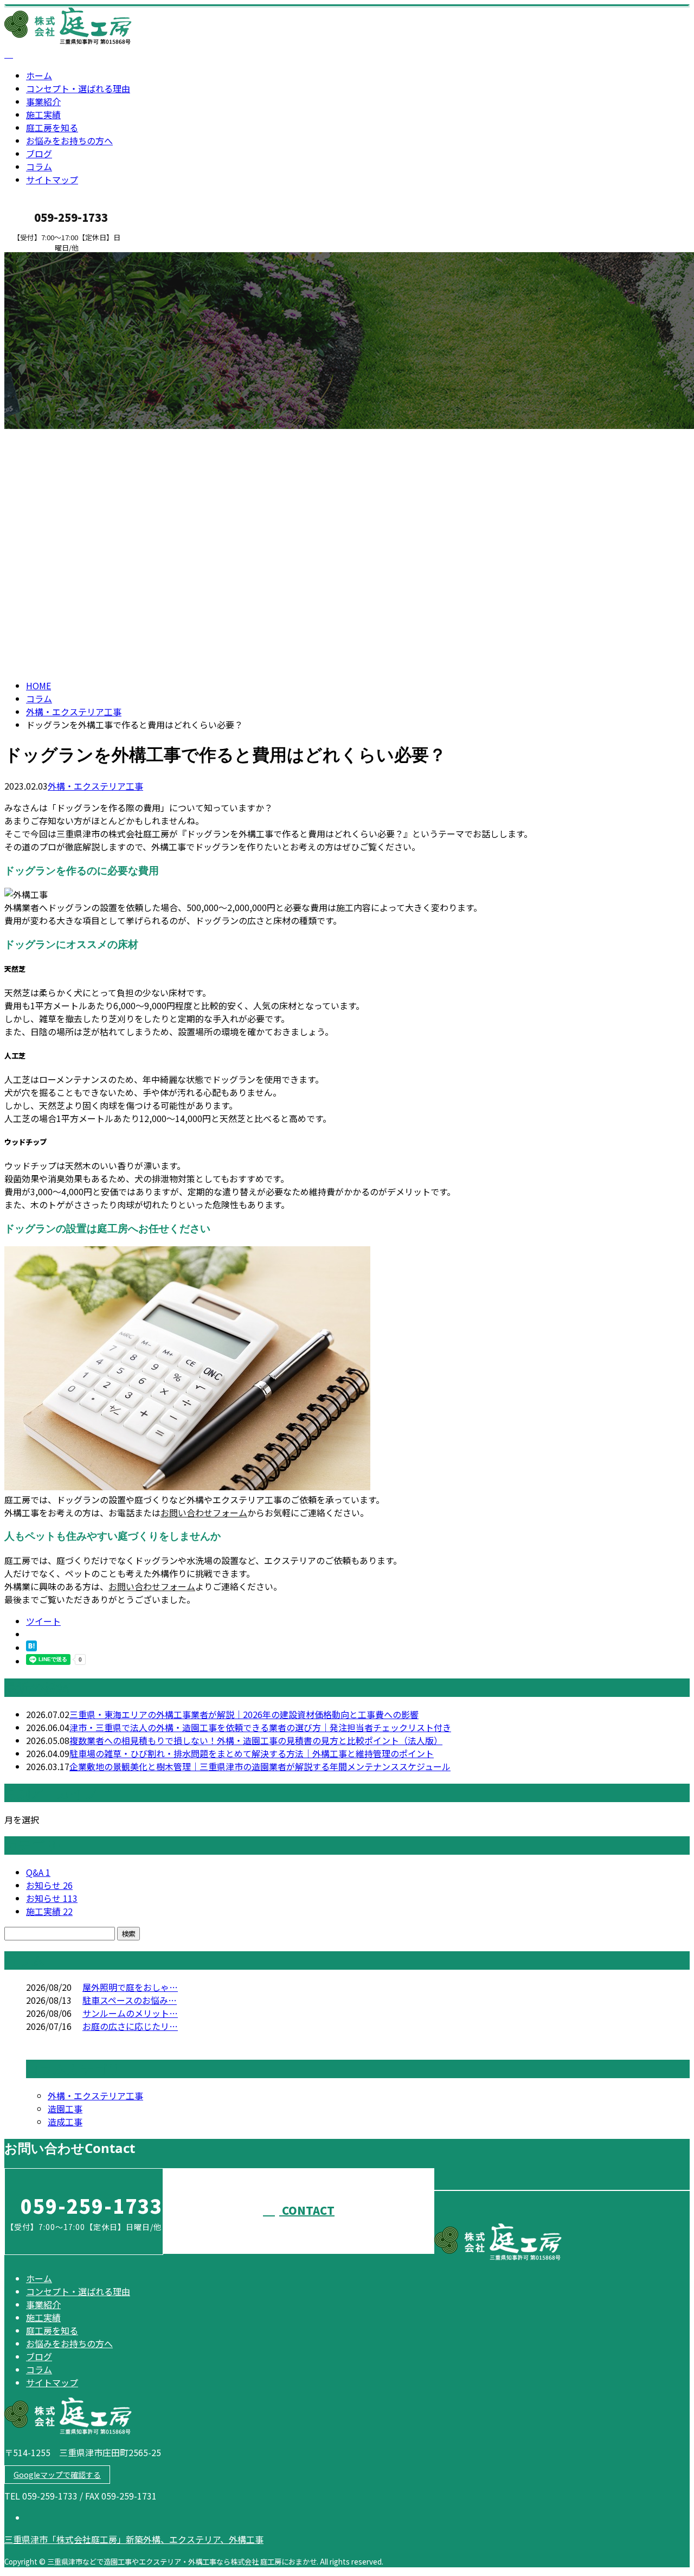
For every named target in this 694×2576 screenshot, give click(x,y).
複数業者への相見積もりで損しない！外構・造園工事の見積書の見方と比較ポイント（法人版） (256, 1740)
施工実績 (43, 114)
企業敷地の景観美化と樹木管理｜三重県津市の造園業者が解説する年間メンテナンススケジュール (260, 1766)
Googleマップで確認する (57, 2475)
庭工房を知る (52, 127)
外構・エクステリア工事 (74, 712)
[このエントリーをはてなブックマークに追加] (31, 1648)
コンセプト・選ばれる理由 (78, 88)
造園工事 (65, 2109)
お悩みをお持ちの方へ (69, 140)
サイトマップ (52, 180)
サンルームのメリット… (130, 2013)
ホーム (39, 75)
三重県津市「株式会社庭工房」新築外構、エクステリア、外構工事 (134, 2539)
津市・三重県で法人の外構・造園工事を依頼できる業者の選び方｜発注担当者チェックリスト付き (260, 1727)
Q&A (38, 1872)
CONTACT (42, 259)
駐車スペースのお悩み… (130, 2000)
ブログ (39, 153)
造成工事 (65, 2122)
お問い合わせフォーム (204, 1513)
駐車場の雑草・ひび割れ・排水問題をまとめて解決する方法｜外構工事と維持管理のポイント (252, 1753)
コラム (39, 166)
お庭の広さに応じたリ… (130, 2026)
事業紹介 (43, 101)
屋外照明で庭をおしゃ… (130, 1987)
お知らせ (49, 1885)
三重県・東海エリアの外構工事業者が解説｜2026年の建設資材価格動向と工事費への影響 (244, 1714)
